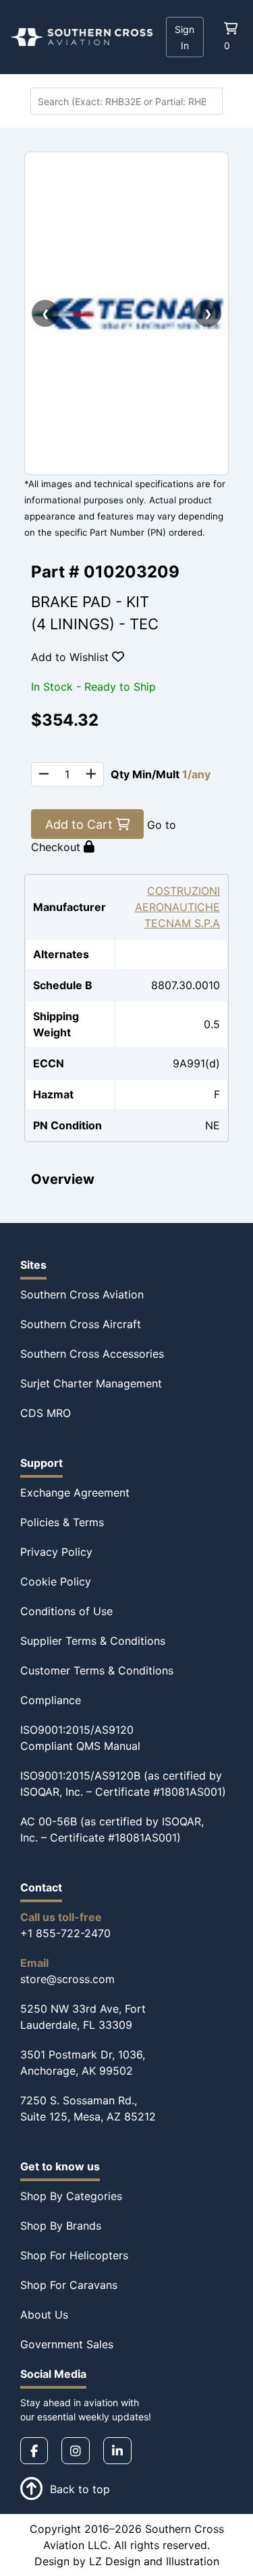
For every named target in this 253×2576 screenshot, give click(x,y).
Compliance (51, 1700)
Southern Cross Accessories (92, 1354)
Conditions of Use (66, 1611)
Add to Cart (81, 824)
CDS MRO (46, 1413)
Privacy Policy (56, 1552)
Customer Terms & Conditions (97, 1670)
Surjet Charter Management (91, 1383)
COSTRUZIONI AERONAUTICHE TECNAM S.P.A (177, 907)
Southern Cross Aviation (82, 1294)
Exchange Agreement (75, 1493)
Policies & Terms (62, 1522)
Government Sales (67, 2344)
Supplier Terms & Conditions (93, 1641)
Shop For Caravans (69, 2285)
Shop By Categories (71, 2196)
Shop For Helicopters (74, 2255)
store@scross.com (67, 1979)
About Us (44, 2315)
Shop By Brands (61, 2226)
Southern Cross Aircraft (81, 1324)
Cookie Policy (56, 1581)
